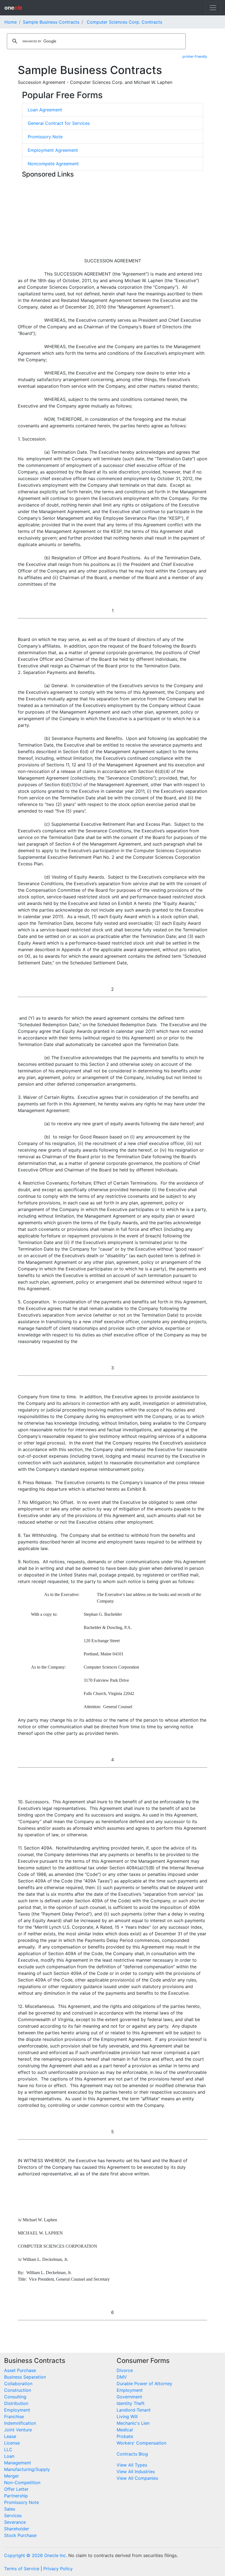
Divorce (125, 2370)
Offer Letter (16, 2489)
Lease (10, 2436)
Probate (125, 2436)
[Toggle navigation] (213, 8)
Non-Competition (22, 2483)
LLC (8, 2450)
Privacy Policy (58, 2569)
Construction (18, 2390)
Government (129, 2397)
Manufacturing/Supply (27, 2469)
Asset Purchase (20, 2370)
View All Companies (137, 2478)
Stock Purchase (20, 2535)
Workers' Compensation (141, 2443)
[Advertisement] (113, 219)
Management (18, 2463)
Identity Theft (131, 2403)
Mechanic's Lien (133, 2423)
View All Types (132, 2465)
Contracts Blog (132, 2454)
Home (11, 22)
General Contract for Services (59, 123)
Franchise (14, 2417)
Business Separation (25, 2377)
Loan (9, 2456)
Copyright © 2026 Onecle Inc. (36, 2555)
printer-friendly (195, 57)
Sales (10, 2509)
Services (13, 2516)
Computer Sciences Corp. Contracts (124, 22)
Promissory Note (45, 137)
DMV (122, 2377)
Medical (125, 2430)
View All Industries (136, 2472)
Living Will (127, 2417)
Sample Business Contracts (51, 22)
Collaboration (18, 2384)
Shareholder (17, 2529)
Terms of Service (22, 2569)
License (12, 2443)
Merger (12, 2476)
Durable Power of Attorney (144, 2384)
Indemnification (20, 2423)
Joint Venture (18, 2430)
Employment (17, 2410)
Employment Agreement (53, 150)
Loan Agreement (45, 110)
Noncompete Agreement (53, 164)
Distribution (16, 2403)
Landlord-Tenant (134, 2410)
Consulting (15, 2397)
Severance (15, 2522)
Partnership (16, 2496)
